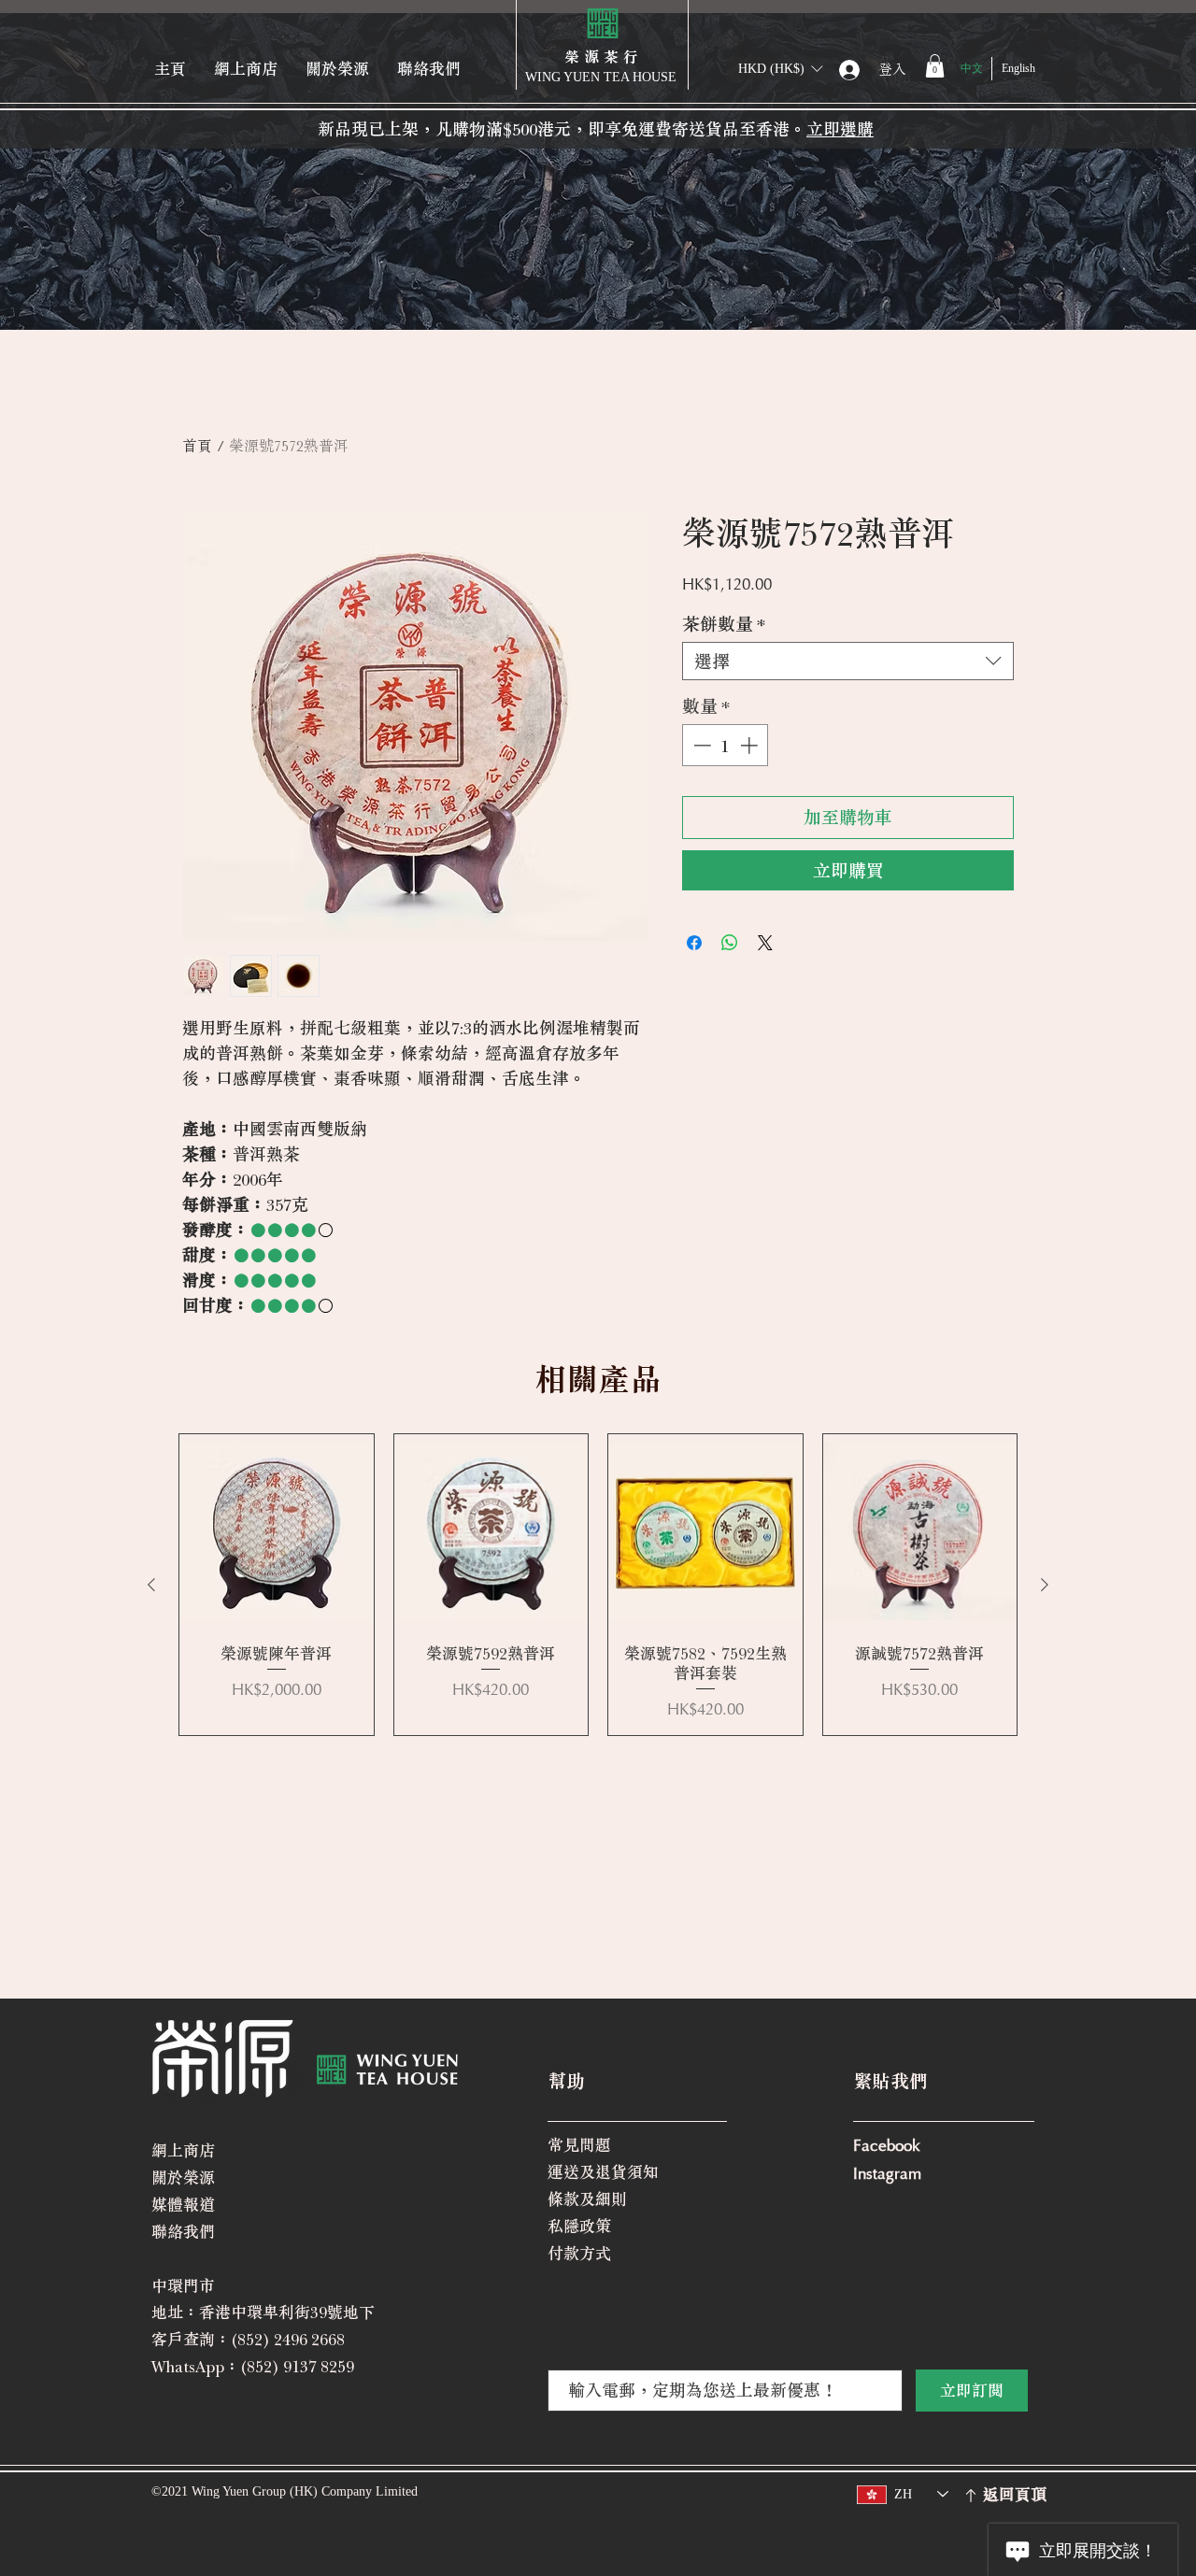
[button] (780, 69)
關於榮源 (183, 2178)
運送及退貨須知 (603, 2172)
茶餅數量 (724, 624)
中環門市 (183, 2286)
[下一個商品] (1045, 1585)
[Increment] (751, 745)
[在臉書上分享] (694, 943)
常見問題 (579, 2145)
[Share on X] (765, 943)
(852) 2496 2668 (288, 2339)
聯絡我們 (183, 2232)
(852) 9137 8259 (297, 2366)
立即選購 (840, 129)
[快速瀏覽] (277, 1531)
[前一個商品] (151, 1585)
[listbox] (780, 69)
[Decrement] (700, 745)
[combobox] (848, 661)
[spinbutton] (726, 745)
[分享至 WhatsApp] (730, 943)
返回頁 (1007, 2494)
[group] (598, 1585)
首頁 (197, 446)
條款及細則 (587, 2199)
